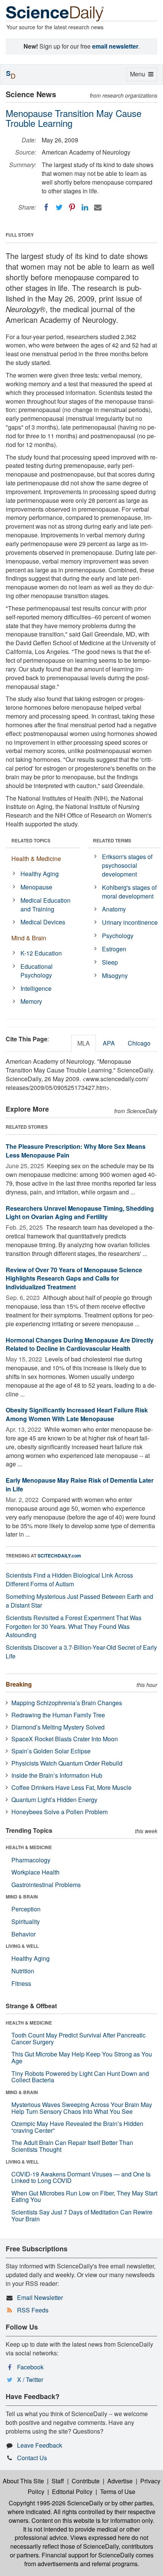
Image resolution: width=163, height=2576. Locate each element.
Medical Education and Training (45, 905)
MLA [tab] (84, 1043)
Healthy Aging (40, 874)
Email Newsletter (40, 2297)
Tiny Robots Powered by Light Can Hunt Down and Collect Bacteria (80, 2077)
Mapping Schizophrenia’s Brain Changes (67, 1703)
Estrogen (114, 949)
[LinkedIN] (85, 207)
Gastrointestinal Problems (46, 1885)
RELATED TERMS (112, 840)
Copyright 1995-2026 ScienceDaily (56, 2503)
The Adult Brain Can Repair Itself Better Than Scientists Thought (72, 2146)
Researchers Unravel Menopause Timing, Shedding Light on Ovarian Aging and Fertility (80, 1213)
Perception (26, 1909)
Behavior (24, 1934)
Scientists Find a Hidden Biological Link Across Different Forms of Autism (69, 1579)
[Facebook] (46, 207)
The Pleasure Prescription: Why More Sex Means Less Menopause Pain (76, 1151)
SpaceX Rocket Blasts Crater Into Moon (65, 1739)
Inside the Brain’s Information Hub (57, 1775)
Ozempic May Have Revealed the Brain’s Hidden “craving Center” (77, 2127)
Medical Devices (43, 922)
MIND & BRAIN (22, 1897)
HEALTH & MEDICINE (29, 1847)
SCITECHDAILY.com (59, 1556)
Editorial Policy (72, 2492)
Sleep (110, 962)
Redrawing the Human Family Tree (58, 1715)
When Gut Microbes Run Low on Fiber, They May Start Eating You (84, 2196)
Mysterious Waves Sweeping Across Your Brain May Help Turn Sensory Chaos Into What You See (82, 2108)
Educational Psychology (37, 971)
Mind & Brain (29, 938)
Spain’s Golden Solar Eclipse (51, 1751)
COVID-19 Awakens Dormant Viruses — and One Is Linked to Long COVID (81, 2177)
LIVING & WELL (22, 1946)
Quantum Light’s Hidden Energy (54, 1800)
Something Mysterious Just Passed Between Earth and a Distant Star (79, 1601)
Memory (31, 1001)
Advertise (120, 2481)
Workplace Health (35, 1872)
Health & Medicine (36, 858)
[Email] (98, 207)
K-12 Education (41, 953)
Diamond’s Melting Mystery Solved (58, 1727)
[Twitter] (59, 207)
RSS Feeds (33, 2310)
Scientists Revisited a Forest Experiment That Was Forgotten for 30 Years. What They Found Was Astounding (74, 1626)
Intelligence (36, 988)
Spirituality (26, 1921)
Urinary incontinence (130, 922)
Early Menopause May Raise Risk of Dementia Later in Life (80, 1485)
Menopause (36, 887)
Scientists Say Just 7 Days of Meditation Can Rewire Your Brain (82, 2215)
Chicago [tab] (139, 1043)
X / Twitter (30, 2379)
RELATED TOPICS (31, 840)
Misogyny (115, 975)
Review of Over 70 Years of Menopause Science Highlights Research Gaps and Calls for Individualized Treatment (74, 1279)
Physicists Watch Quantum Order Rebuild (67, 1763)
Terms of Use (118, 2492)
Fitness (21, 1983)
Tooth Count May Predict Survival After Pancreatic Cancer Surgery (78, 2038)
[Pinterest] (72, 207)
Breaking (19, 1684)
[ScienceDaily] (55, 13)
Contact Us (32, 2458)
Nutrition (23, 1971)
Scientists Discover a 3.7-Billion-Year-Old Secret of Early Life (81, 1652)
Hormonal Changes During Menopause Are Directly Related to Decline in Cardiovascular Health (80, 1344)
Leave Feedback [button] (40, 2445)
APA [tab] (109, 1043)
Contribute (86, 2481)
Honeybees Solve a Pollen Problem (60, 1812)
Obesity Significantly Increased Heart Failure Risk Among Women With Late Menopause (77, 1414)
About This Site (23, 2481)
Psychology (118, 936)
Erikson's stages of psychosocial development (127, 865)
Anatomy (114, 909)
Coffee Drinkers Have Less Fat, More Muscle (71, 1787)
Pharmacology (31, 1860)
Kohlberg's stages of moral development (129, 892)
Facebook (30, 2367)
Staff (58, 2481)
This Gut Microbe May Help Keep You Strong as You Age (82, 2057)
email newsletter (115, 46)
